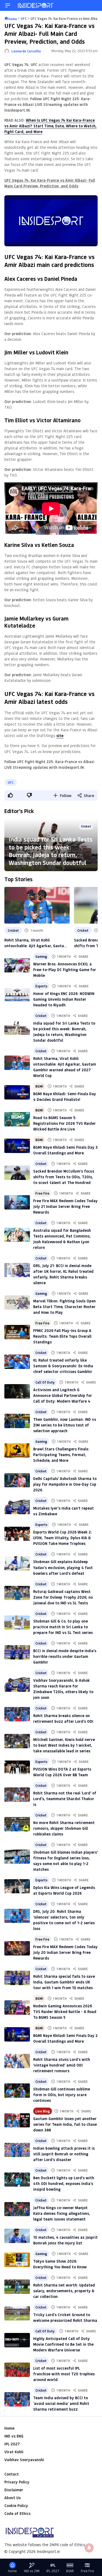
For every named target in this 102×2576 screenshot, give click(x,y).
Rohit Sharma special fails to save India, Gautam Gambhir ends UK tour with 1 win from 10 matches (64, 1982)
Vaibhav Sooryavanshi (24, 2460)
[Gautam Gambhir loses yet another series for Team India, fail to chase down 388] (17, 2120)
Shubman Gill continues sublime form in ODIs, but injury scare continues (62, 2095)
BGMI (39, 1086)
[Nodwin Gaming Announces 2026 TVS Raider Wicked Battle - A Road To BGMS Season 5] (17, 2007)
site (60, 736)
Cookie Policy (16, 2506)
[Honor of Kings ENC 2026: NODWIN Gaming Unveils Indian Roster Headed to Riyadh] (17, 995)
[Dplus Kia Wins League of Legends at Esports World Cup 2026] (17, 1886)
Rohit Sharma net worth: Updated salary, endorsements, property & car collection (64, 2291)
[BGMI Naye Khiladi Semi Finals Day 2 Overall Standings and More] (17, 2034)
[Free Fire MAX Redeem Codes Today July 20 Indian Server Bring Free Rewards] (17, 1948)
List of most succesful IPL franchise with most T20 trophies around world (64, 2374)
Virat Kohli (14, 2452)
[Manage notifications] (89, 2548)
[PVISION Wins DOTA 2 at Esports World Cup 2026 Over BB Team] (17, 1768)
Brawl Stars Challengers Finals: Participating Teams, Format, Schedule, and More (61, 1455)
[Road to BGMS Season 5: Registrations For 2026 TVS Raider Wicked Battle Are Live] (17, 1119)
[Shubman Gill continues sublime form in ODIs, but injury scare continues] (17, 2091)
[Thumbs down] (29, 795)
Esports (41, 986)
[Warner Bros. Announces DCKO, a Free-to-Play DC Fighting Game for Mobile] (17, 966)
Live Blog (43, 2111)
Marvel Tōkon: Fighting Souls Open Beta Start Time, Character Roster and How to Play (64, 1307)
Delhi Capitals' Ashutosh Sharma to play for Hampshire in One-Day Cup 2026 (65, 1484)
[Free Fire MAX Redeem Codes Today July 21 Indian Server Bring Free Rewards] (17, 1202)
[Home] (36, 5)
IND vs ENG (14, 2436)
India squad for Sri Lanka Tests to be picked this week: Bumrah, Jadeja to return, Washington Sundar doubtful (51, 851)
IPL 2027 (12, 2444)
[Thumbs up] (10, 795)
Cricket (86, 826)
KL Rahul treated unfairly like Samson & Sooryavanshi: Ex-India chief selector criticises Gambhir (63, 1366)
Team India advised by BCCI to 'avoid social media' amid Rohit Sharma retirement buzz (61, 2403)
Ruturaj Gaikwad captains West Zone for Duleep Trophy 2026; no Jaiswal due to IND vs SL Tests (63, 1597)
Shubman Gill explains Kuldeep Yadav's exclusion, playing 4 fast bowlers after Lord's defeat (63, 1567)
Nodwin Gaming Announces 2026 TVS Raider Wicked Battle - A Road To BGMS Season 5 (65, 2012)
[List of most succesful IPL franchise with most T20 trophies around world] (17, 2370)
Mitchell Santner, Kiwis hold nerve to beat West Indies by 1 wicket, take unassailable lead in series (64, 1745)
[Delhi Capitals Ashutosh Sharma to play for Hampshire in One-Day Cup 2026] (17, 1480)
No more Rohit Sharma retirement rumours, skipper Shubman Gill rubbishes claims (64, 1828)
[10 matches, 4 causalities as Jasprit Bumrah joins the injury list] (17, 2236)
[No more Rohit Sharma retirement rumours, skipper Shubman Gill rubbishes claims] (17, 1824)
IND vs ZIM (32, 2571)
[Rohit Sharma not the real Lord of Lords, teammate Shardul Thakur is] (17, 1795)
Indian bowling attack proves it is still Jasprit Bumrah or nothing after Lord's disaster (64, 2154)
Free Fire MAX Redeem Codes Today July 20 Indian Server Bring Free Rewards (65, 1952)
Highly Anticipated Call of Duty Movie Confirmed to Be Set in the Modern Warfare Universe (63, 2344)
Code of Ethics (17, 2513)
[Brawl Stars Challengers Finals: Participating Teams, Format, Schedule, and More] (17, 1451)
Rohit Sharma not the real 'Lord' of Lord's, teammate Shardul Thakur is (65, 1799)
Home (9, 2428)
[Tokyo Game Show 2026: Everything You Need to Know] (17, 2260)
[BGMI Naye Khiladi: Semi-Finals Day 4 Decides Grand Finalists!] (17, 1092)
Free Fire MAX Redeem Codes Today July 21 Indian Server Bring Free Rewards (65, 1206)
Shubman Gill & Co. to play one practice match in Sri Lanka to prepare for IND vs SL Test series (63, 1627)
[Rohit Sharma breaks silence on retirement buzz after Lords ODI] (17, 1714)
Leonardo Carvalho (26, 51)
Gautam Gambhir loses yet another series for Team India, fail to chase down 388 (65, 2124)
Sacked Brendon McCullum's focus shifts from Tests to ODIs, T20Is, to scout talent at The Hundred (64, 1177)
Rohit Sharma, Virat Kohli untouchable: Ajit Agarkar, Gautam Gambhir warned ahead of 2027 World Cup (36, 943)
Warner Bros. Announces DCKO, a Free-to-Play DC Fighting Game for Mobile (65, 970)
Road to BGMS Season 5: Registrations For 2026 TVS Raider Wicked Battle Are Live (64, 1123)
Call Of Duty (45, 1382)
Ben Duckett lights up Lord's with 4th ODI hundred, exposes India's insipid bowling (64, 2183)
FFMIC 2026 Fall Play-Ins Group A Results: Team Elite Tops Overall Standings (62, 1336)
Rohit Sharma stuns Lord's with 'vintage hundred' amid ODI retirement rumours (62, 2065)
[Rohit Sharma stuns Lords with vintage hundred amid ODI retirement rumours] (17, 2061)
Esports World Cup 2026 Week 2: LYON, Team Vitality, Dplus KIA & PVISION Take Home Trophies (63, 1538)
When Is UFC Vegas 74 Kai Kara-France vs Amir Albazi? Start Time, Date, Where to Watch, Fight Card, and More (50, 126)
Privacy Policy (17, 2482)
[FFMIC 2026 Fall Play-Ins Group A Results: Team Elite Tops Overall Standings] (17, 1332)
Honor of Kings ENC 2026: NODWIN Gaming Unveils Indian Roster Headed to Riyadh (64, 999)
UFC (11, 782)
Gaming (41, 956)
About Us (13, 2498)
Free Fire (42, 1193)
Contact (12, 2474)
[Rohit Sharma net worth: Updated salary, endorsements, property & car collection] (17, 2287)
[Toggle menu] (8, 5)
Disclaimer (14, 2490)
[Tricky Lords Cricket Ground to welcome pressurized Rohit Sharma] (17, 2313)
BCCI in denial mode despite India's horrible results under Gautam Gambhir (65, 1656)
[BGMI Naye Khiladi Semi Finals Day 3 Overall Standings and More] (17, 1146)
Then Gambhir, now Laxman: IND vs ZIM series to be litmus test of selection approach (65, 1425)
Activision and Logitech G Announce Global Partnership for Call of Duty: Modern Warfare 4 (63, 1395)
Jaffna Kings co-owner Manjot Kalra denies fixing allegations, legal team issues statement (62, 2213)
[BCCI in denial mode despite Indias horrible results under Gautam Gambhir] (17, 1652)
